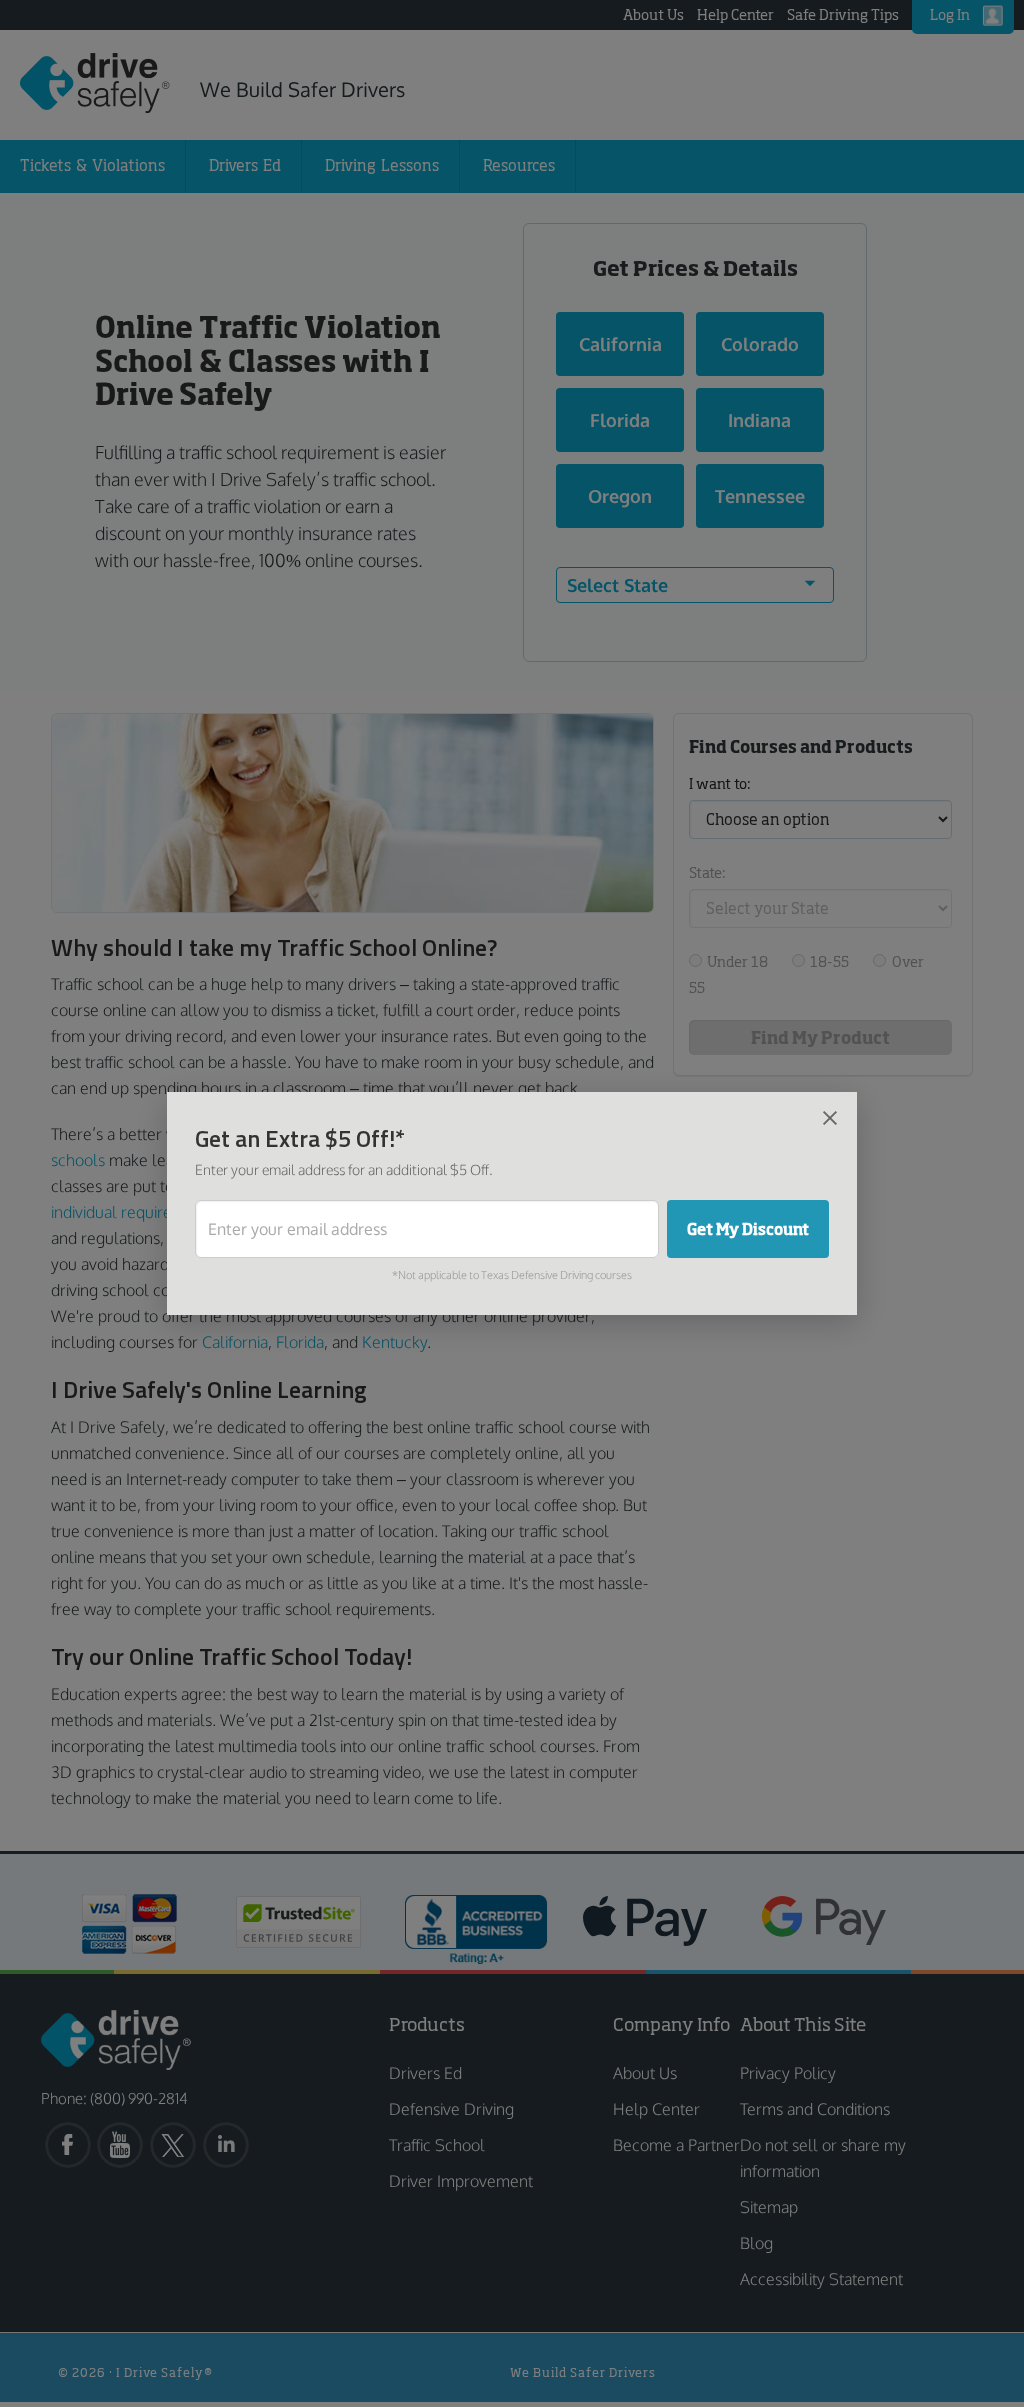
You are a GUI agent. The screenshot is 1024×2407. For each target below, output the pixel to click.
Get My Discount (748, 1229)
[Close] (830, 1117)
